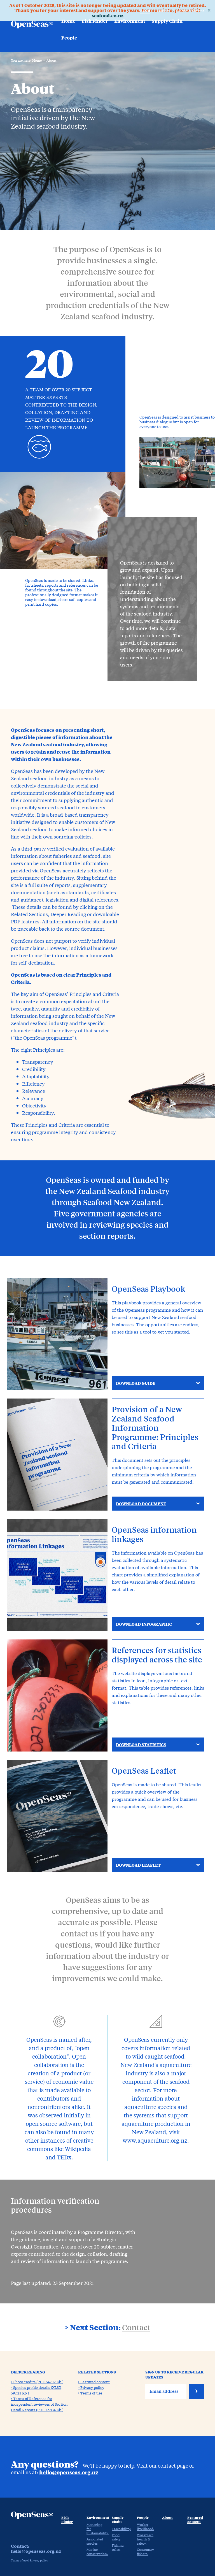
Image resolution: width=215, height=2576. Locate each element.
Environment (130, 21)
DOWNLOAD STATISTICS (141, 1745)
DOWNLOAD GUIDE (136, 1383)
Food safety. (116, 2537)
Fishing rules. (118, 2547)
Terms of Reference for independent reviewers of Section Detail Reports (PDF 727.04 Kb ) (39, 2404)
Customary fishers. (145, 2551)
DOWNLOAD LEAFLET (138, 1865)
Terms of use (91, 2393)
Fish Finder (95, 21)
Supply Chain (167, 21)
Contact (163, 11)
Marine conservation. (97, 2551)
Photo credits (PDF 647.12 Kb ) (38, 2382)
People (69, 38)
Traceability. (121, 2529)
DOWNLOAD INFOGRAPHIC (144, 1624)
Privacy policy (92, 2387)
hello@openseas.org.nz (69, 2472)
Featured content (190, 11)
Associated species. (95, 2541)
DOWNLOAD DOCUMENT (141, 1504)
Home (68, 21)
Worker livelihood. (145, 2527)
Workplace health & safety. (145, 2539)
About (145, 11)
